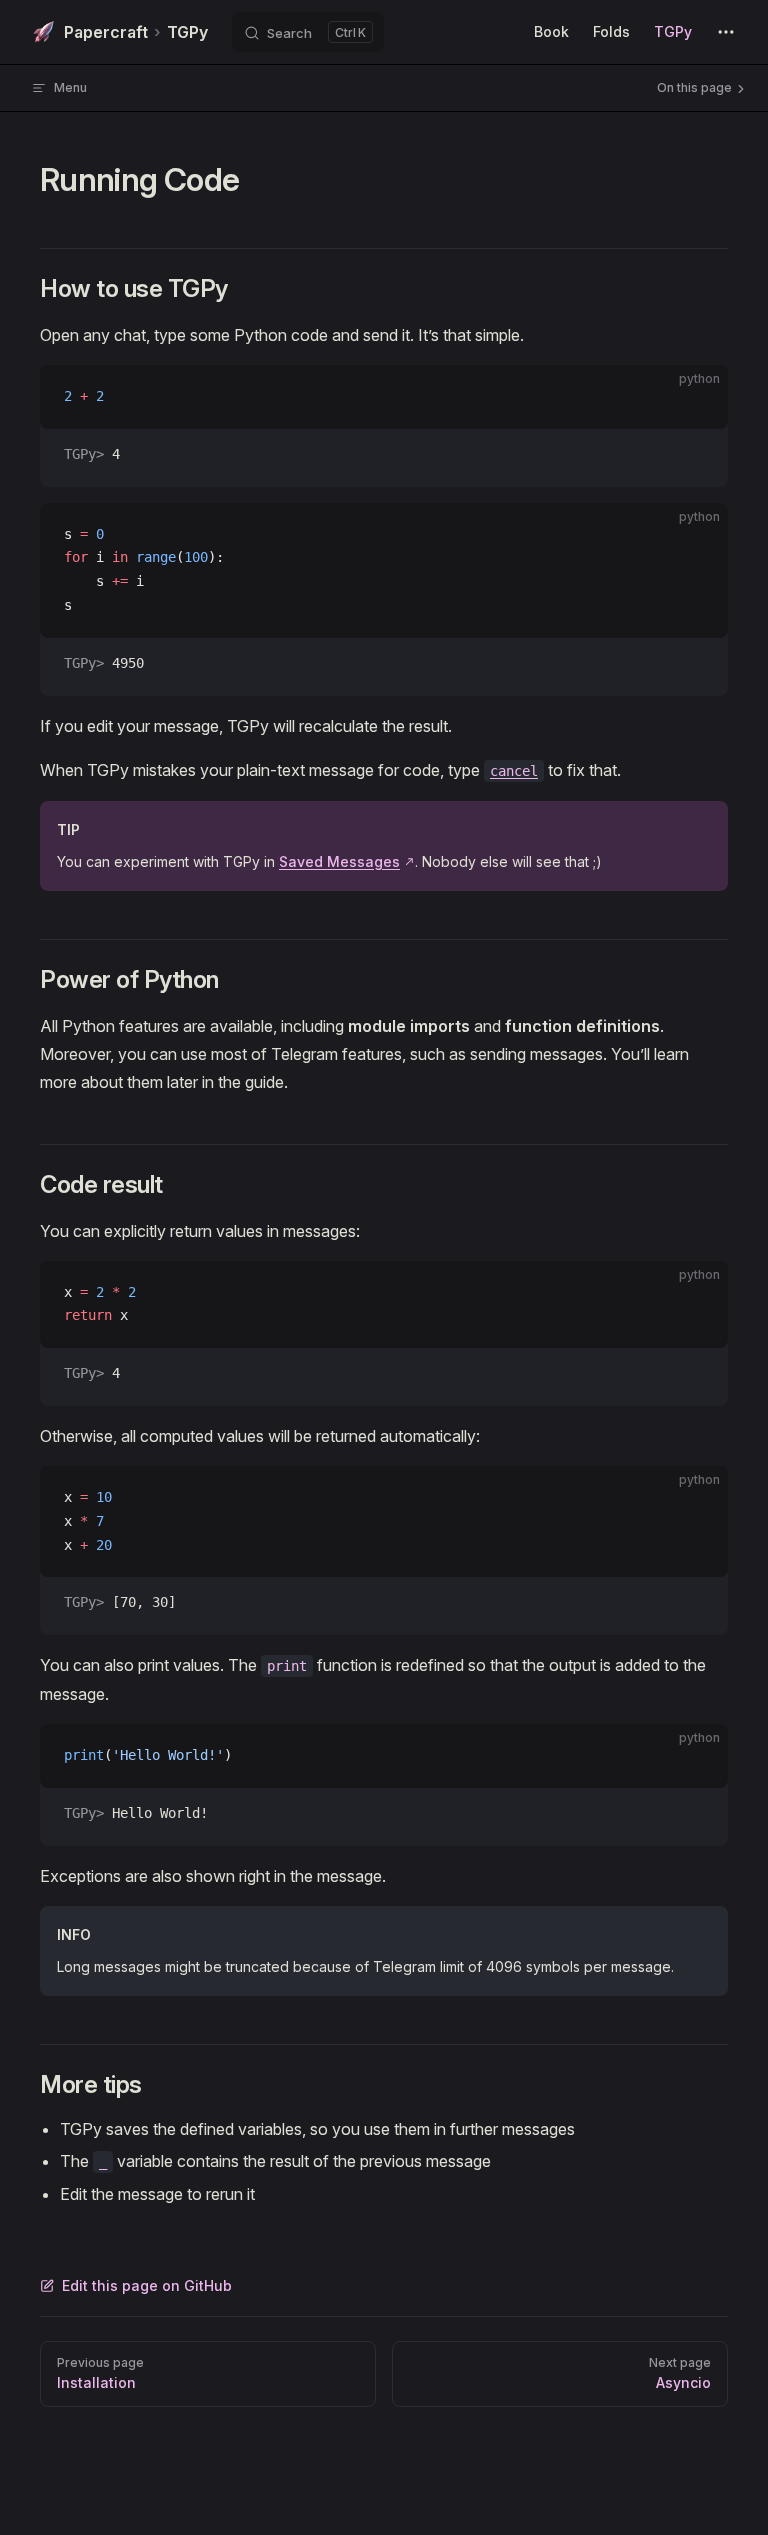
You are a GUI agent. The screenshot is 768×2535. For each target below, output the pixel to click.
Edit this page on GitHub (147, 2285)
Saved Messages (339, 861)
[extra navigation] (726, 32)
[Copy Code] (696, 397)
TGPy (136, 32)
